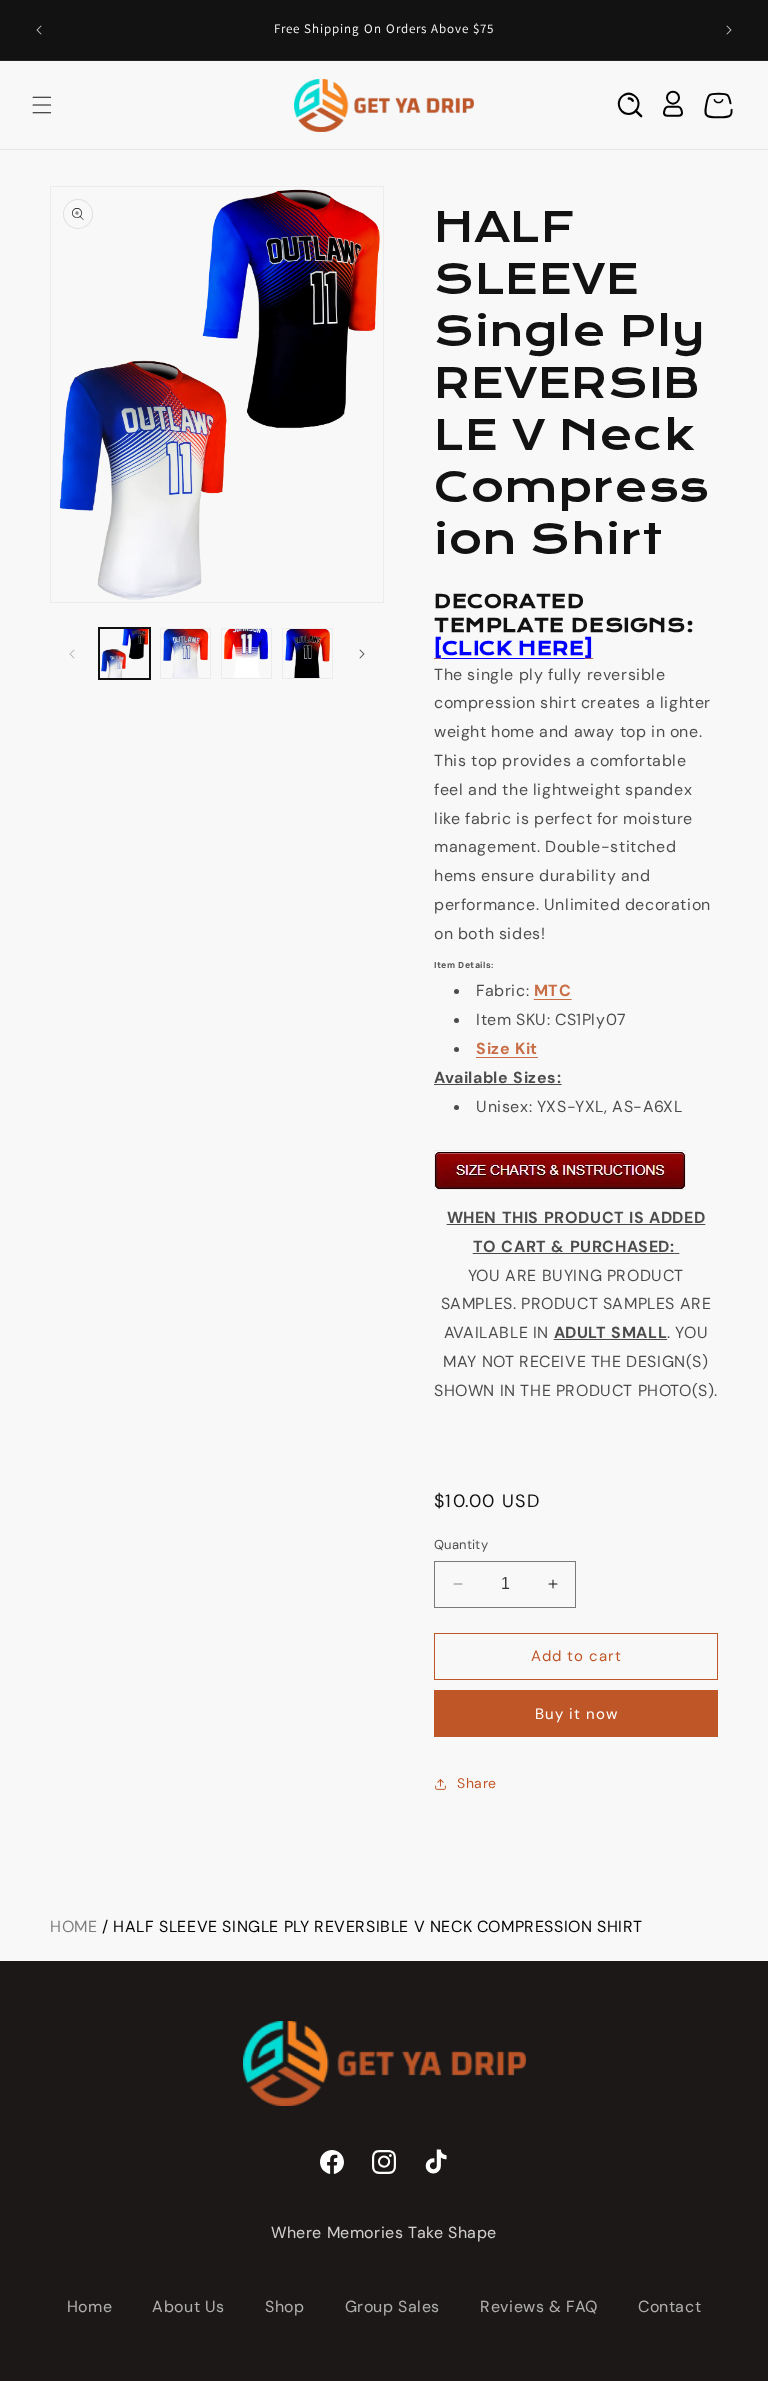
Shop (284, 2306)
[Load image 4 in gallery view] (307, 653)
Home (73, 1926)
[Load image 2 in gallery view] (185, 653)
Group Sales (393, 2306)
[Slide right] (362, 654)
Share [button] (477, 1783)
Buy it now (576, 1714)
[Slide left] (72, 654)
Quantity (461, 1544)
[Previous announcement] (39, 30)
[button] (42, 105)
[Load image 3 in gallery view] (246, 653)
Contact (669, 2306)
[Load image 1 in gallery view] (124, 653)
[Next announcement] (729, 30)
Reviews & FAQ (539, 2306)
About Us (188, 2306)
